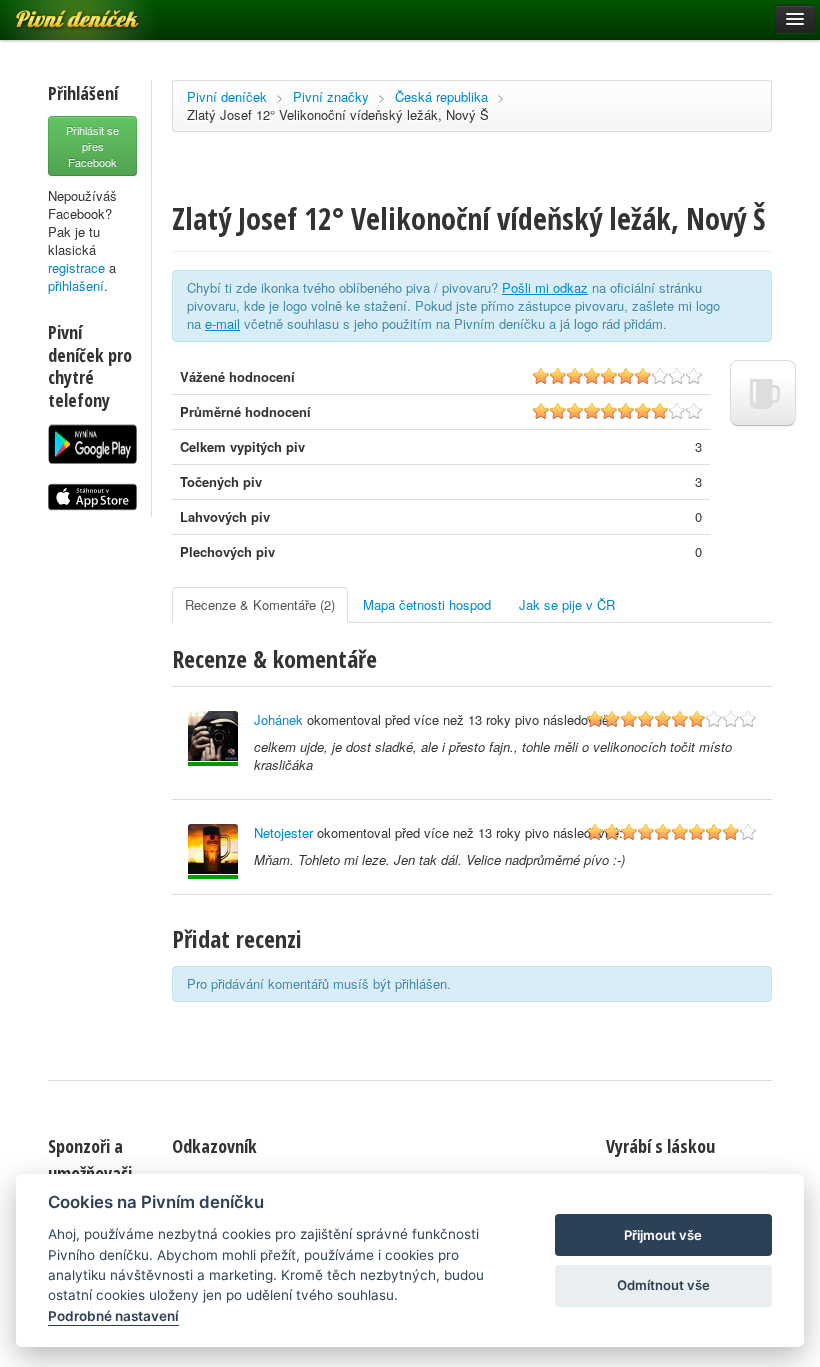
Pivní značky (331, 96)
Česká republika (441, 96)
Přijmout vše (663, 1235)
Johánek (278, 719)
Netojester (283, 832)
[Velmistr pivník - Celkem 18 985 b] (213, 851)
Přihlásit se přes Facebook (92, 146)
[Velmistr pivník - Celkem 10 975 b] (213, 738)
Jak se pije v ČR (567, 604)
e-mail (222, 323)
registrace (76, 267)
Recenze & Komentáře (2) (260, 604)
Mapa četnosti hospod (427, 604)
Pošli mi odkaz (545, 287)
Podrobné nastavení (113, 1316)
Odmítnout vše (663, 1285)
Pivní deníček (227, 96)
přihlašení (76, 285)
